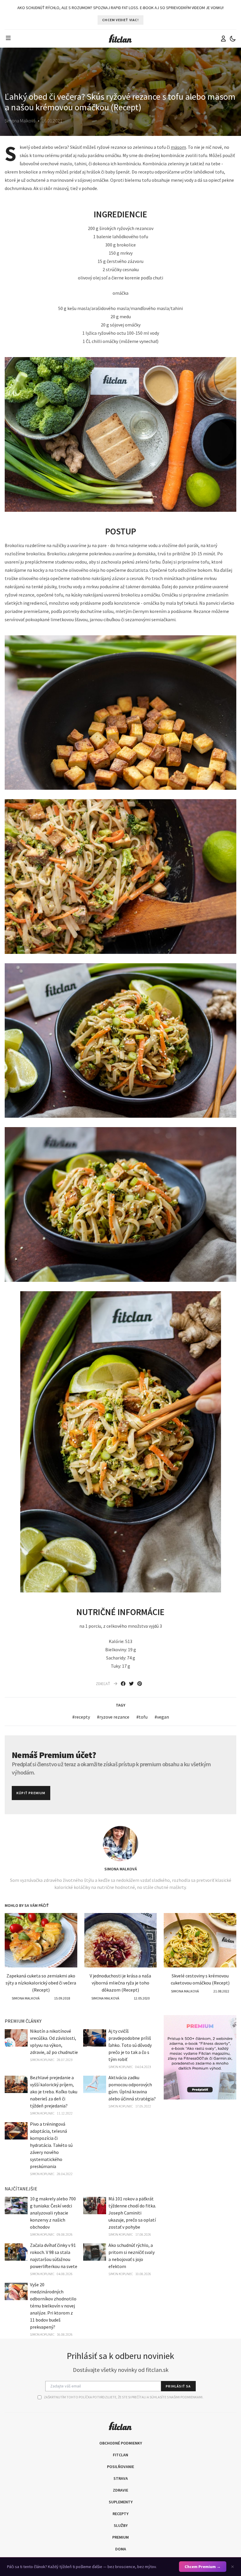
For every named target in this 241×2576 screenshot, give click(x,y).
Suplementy (121, 2502)
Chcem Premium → (203, 2567)
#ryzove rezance (113, 1717)
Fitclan (120, 2455)
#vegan (162, 1717)
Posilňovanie (120, 2467)
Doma (121, 2549)
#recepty (81, 1717)
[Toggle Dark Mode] (233, 39)
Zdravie (120, 2490)
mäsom (178, 147)
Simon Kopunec (42, 2060)
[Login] (223, 39)
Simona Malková (121, 1869)
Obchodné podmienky (121, 2443)
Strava (121, 2478)
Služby (121, 2525)
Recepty (120, 2514)
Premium (120, 2537)
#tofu (142, 1717)
